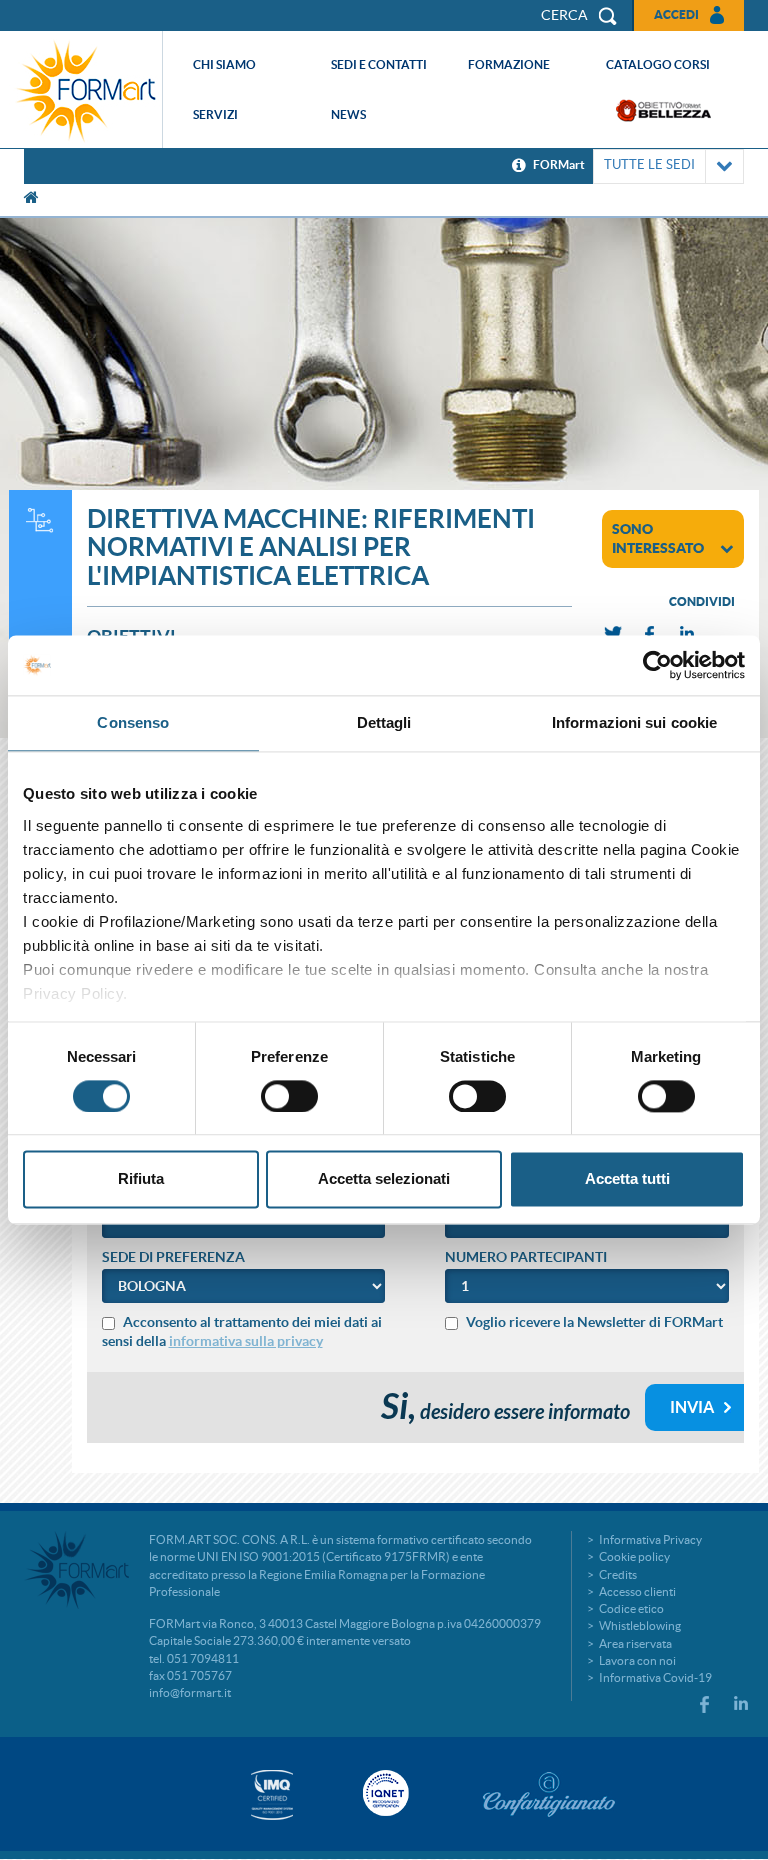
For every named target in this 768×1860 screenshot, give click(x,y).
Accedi (676, 14)
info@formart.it (190, 1692)
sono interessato (658, 538)
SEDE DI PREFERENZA (173, 1257)
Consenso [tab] (133, 722)
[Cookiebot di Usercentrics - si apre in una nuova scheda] (657, 665)
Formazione (509, 64)
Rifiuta (141, 1179)
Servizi (215, 114)
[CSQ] (272, 1794)
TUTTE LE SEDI (649, 164)
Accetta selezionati (384, 1179)
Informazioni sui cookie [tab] (634, 722)
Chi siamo (224, 64)
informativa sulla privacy (246, 1341)
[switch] (289, 1096)
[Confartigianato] (549, 1794)
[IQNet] (384, 1793)
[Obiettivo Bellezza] (663, 110)
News (348, 114)
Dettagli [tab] (384, 722)
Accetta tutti (627, 1179)
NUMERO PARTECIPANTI (526, 1257)
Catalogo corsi (658, 64)
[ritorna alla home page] (86, 89)
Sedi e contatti (379, 64)
